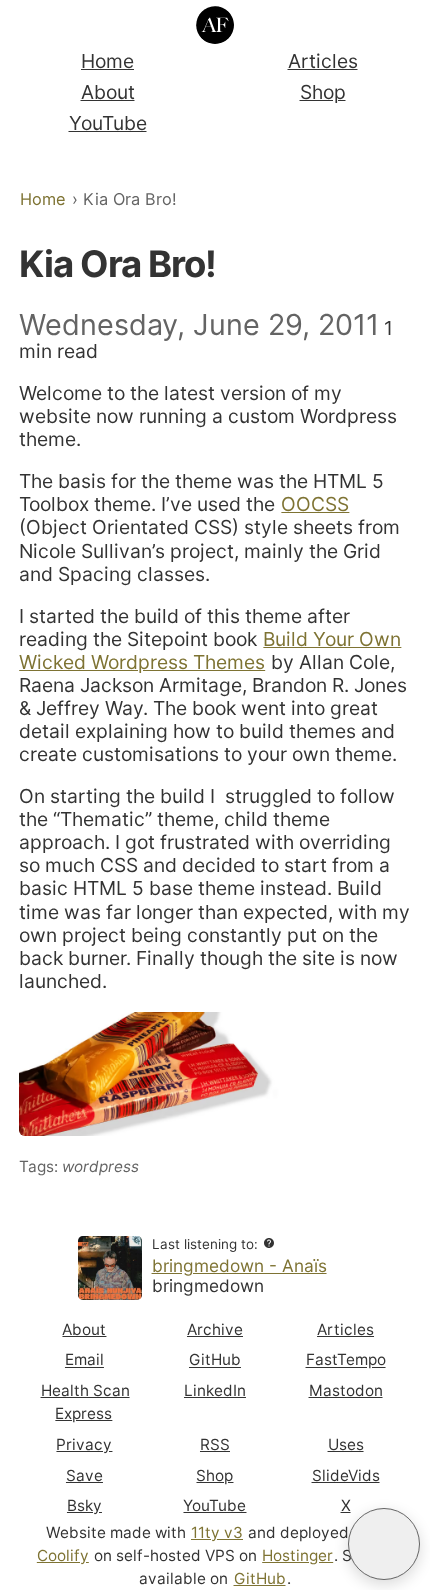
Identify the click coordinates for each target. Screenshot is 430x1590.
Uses (346, 1444)
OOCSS (315, 504)
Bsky (84, 1505)
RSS (215, 1444)
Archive (215, 1329)
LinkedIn (215, 1390)
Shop (323, 92)
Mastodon (346, 1390)
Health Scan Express (85, 1402)
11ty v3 (217, 1532)
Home (107, 61)
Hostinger (297, 1555)
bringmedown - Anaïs (239, 1265)
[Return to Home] (215, 25)
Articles (323, 61)
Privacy (84, 1444)
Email (84, 1360)
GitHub (215, 1360)
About (108, 92)
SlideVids (346, 1475)
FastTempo (346, 1360)
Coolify (63, 1555)
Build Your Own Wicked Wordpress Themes (210, 650)
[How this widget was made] (269, 1243)
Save (84, 1475)
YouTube (108, 123)
